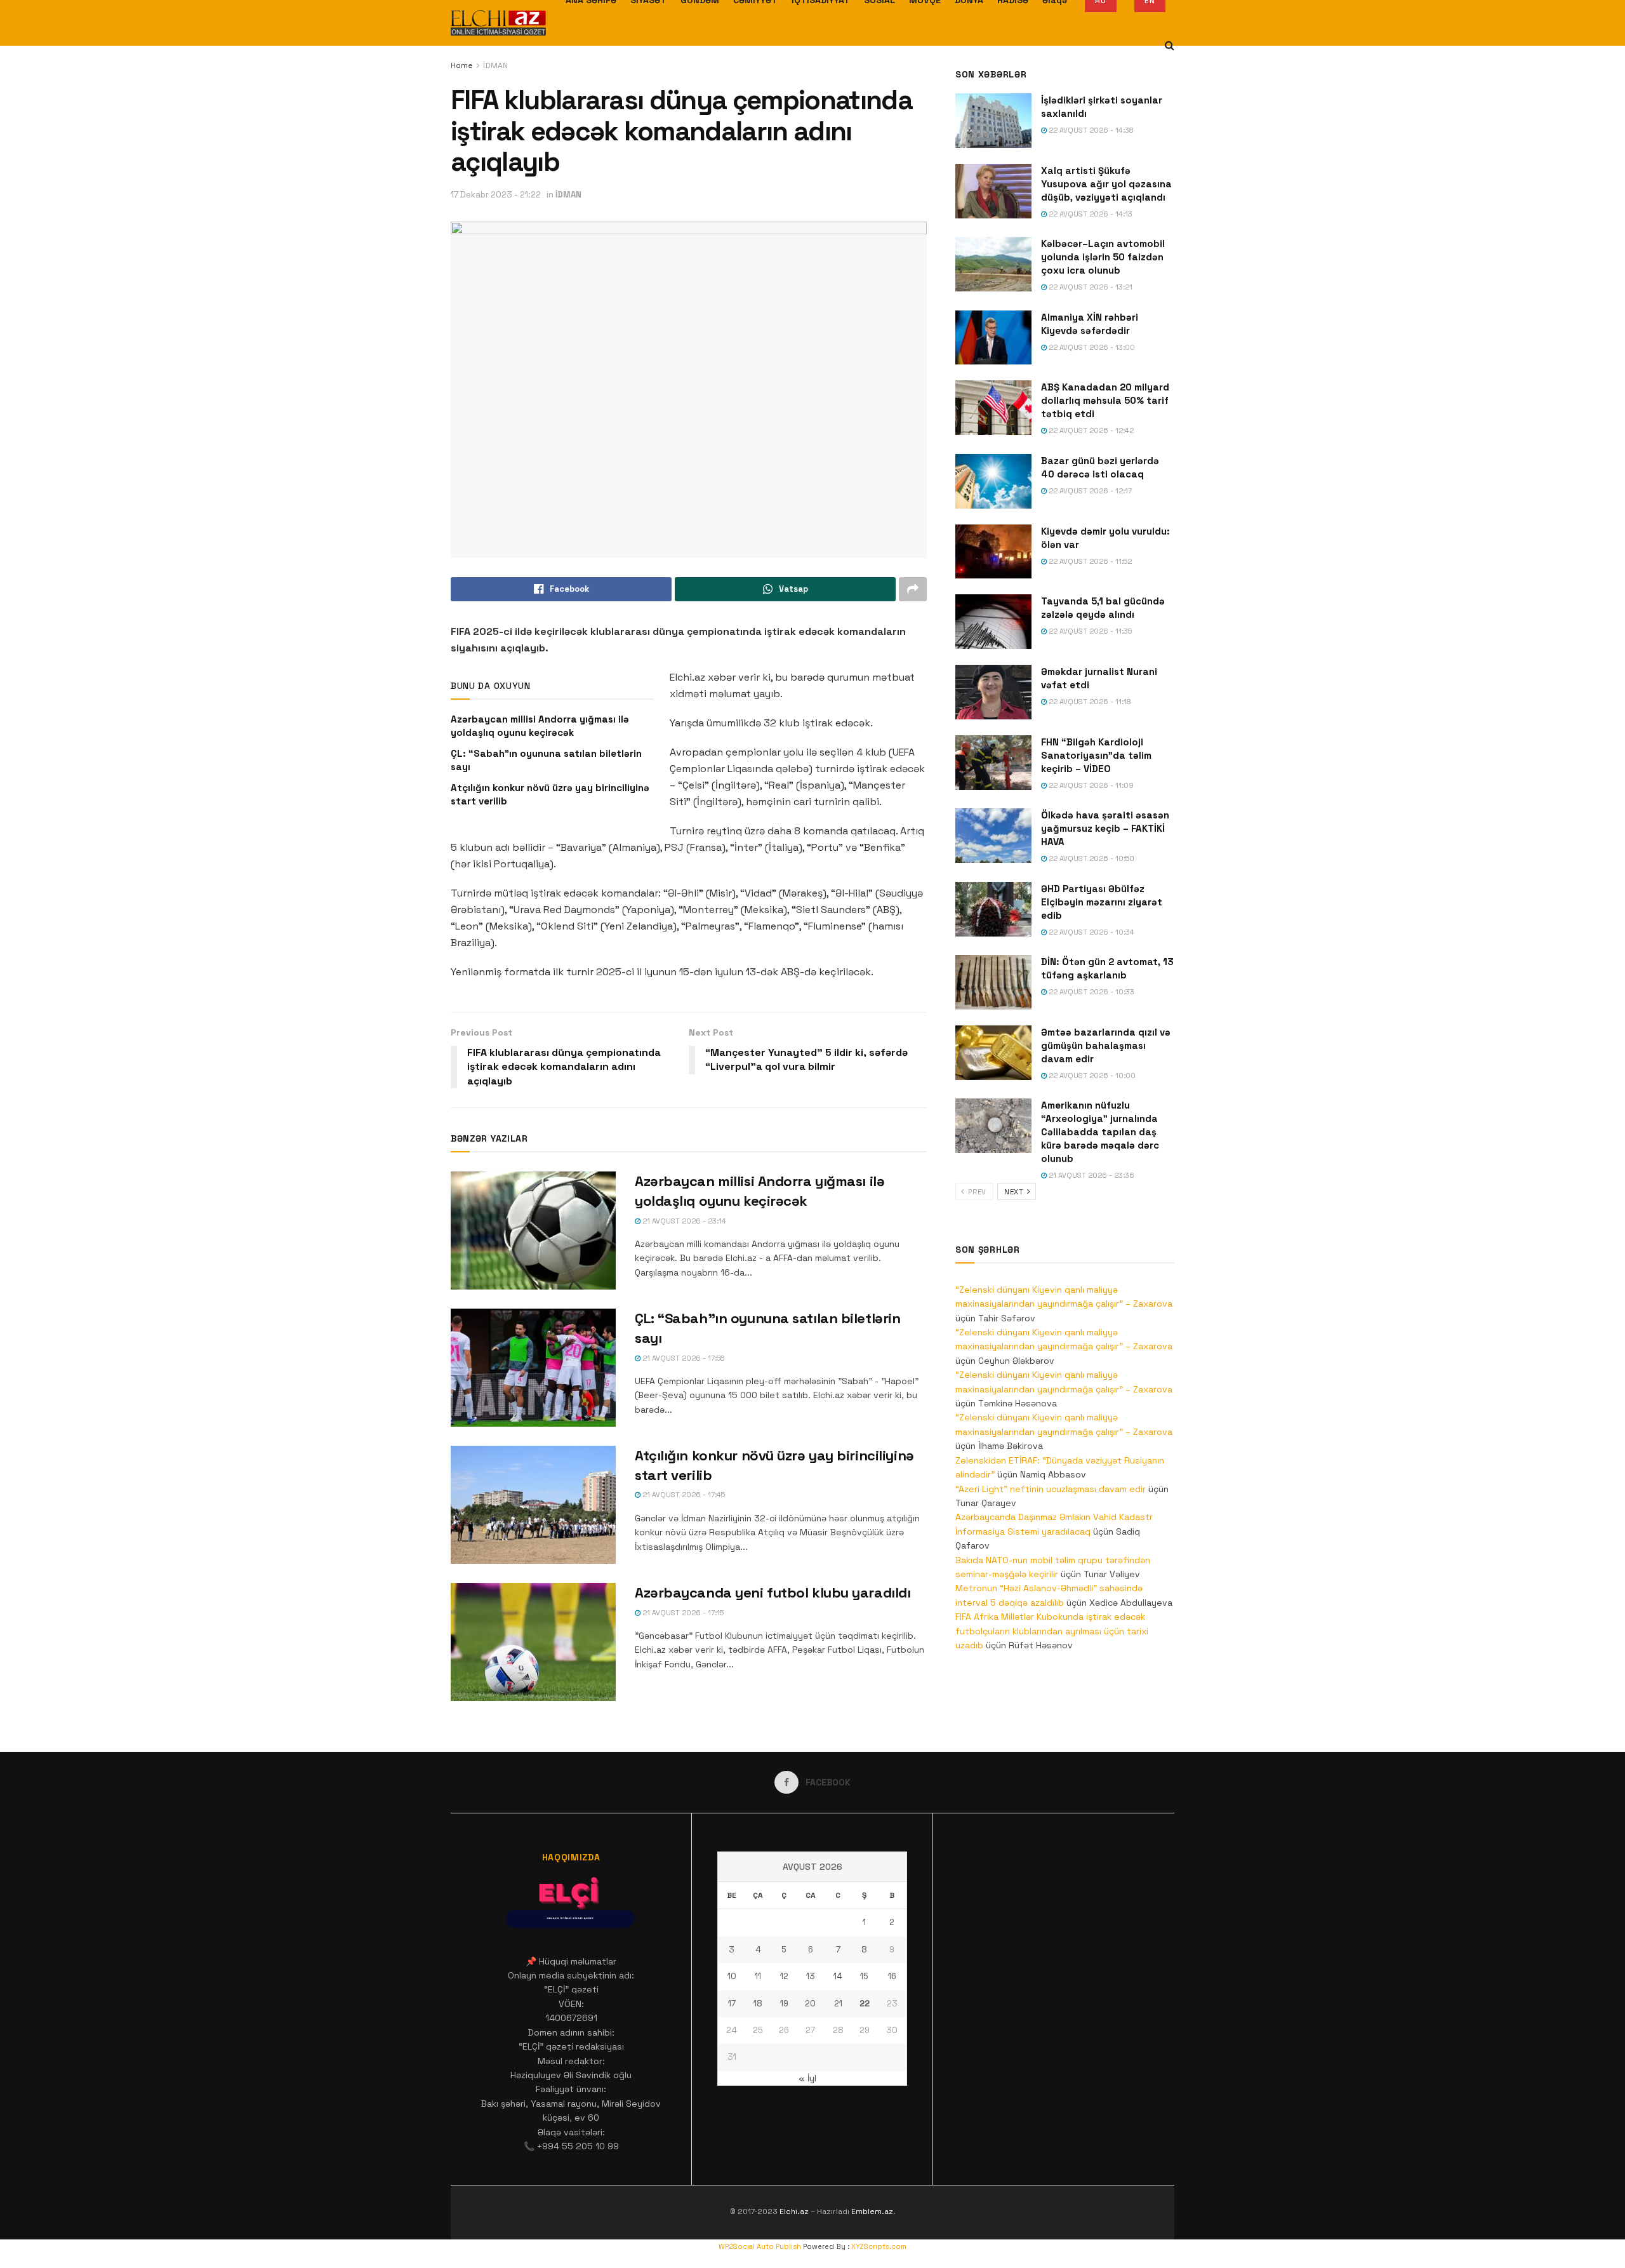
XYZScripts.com (879, 2246)
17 (732, 2004)
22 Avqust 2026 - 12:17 (1089, 491)
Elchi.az (794, 2211)
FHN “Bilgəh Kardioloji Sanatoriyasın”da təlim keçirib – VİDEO (1096, 755)
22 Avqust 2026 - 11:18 (1089, 702)
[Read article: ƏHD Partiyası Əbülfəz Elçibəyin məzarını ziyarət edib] (993, 909)
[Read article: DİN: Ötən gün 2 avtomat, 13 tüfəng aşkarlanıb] (993, 982)
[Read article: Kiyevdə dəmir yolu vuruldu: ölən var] (993, 552)
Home (462, 65)
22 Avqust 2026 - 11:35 (1089, 631)
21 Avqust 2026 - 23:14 (683, 1221)
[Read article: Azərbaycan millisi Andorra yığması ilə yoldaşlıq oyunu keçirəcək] (533, 1231)
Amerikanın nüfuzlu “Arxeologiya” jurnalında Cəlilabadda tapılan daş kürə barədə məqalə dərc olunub (1100, 1132)
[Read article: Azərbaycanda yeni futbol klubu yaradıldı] (533, 1642)
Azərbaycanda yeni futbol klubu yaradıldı (773, 1592)
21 (838, 2004)
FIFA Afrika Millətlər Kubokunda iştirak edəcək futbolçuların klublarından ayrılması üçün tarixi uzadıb (1052, 1631)
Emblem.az (872, 2211)
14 (838, 1976)
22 (865, 2004)
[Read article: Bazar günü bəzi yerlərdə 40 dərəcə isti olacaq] (993, 481)
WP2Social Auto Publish (760, 2246)
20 (810, 2004)
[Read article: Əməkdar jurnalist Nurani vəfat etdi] (993, 692)
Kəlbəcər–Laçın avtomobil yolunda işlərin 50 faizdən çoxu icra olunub (1103, 257)
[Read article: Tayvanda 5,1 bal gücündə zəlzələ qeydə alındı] (993, 622)
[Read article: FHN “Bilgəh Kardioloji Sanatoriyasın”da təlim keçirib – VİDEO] (993, 763)
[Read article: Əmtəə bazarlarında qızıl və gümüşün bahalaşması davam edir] (993, 1053)
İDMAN (495, 65)
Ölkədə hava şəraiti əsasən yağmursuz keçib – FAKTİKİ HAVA (1105, 828)
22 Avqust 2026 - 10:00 (1091, 1076)
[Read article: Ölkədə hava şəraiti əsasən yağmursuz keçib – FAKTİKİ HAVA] (993, 836)
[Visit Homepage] (498, 23)
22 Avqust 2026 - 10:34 (1091, 932)
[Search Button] (1170, 46)
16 (892, 1976)
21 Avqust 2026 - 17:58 (683, 1358)
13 (811, 1976)
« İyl (807, 2078)
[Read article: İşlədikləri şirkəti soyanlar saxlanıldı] (993, 121)
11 (758, 1976)
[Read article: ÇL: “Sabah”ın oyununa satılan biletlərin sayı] (533, 1368)
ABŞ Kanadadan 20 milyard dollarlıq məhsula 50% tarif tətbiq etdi (1105, 400)
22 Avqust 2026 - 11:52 (1089, 561)
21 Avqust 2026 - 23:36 (1091, 1175)
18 (758, 2004)
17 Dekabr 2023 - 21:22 (496, 195)
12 (784, 1976)
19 (784, 2004)
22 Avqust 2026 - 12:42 (1090, 430)
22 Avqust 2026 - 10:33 (1091, 992)
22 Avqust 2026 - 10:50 (1091, 858)
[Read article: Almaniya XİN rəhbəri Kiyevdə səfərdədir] (993, 338)
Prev (976, 1192)
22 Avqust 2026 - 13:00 (1091, 347)
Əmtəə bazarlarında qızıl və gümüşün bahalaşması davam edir (1106, 1045)
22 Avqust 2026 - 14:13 (1090, 214)
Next (1015, 1192)
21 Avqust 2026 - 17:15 (682, 1613)
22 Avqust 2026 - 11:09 (1090, 785)
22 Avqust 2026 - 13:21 (1090, 287)
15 (864, 1976)
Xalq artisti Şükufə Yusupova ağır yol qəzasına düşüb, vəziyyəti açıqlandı (1106, 184)
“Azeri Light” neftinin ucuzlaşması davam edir (1051, 1489)
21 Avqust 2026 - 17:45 (683, 1495)
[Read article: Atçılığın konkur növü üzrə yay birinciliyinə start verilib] (533, 1505)
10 (732, 1976)
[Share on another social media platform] (913, 589)
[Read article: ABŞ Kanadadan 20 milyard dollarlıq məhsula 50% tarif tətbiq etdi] (993, 408)
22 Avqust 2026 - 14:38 (1090, 130)
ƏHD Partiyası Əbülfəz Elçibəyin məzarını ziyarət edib (1102, 902)
